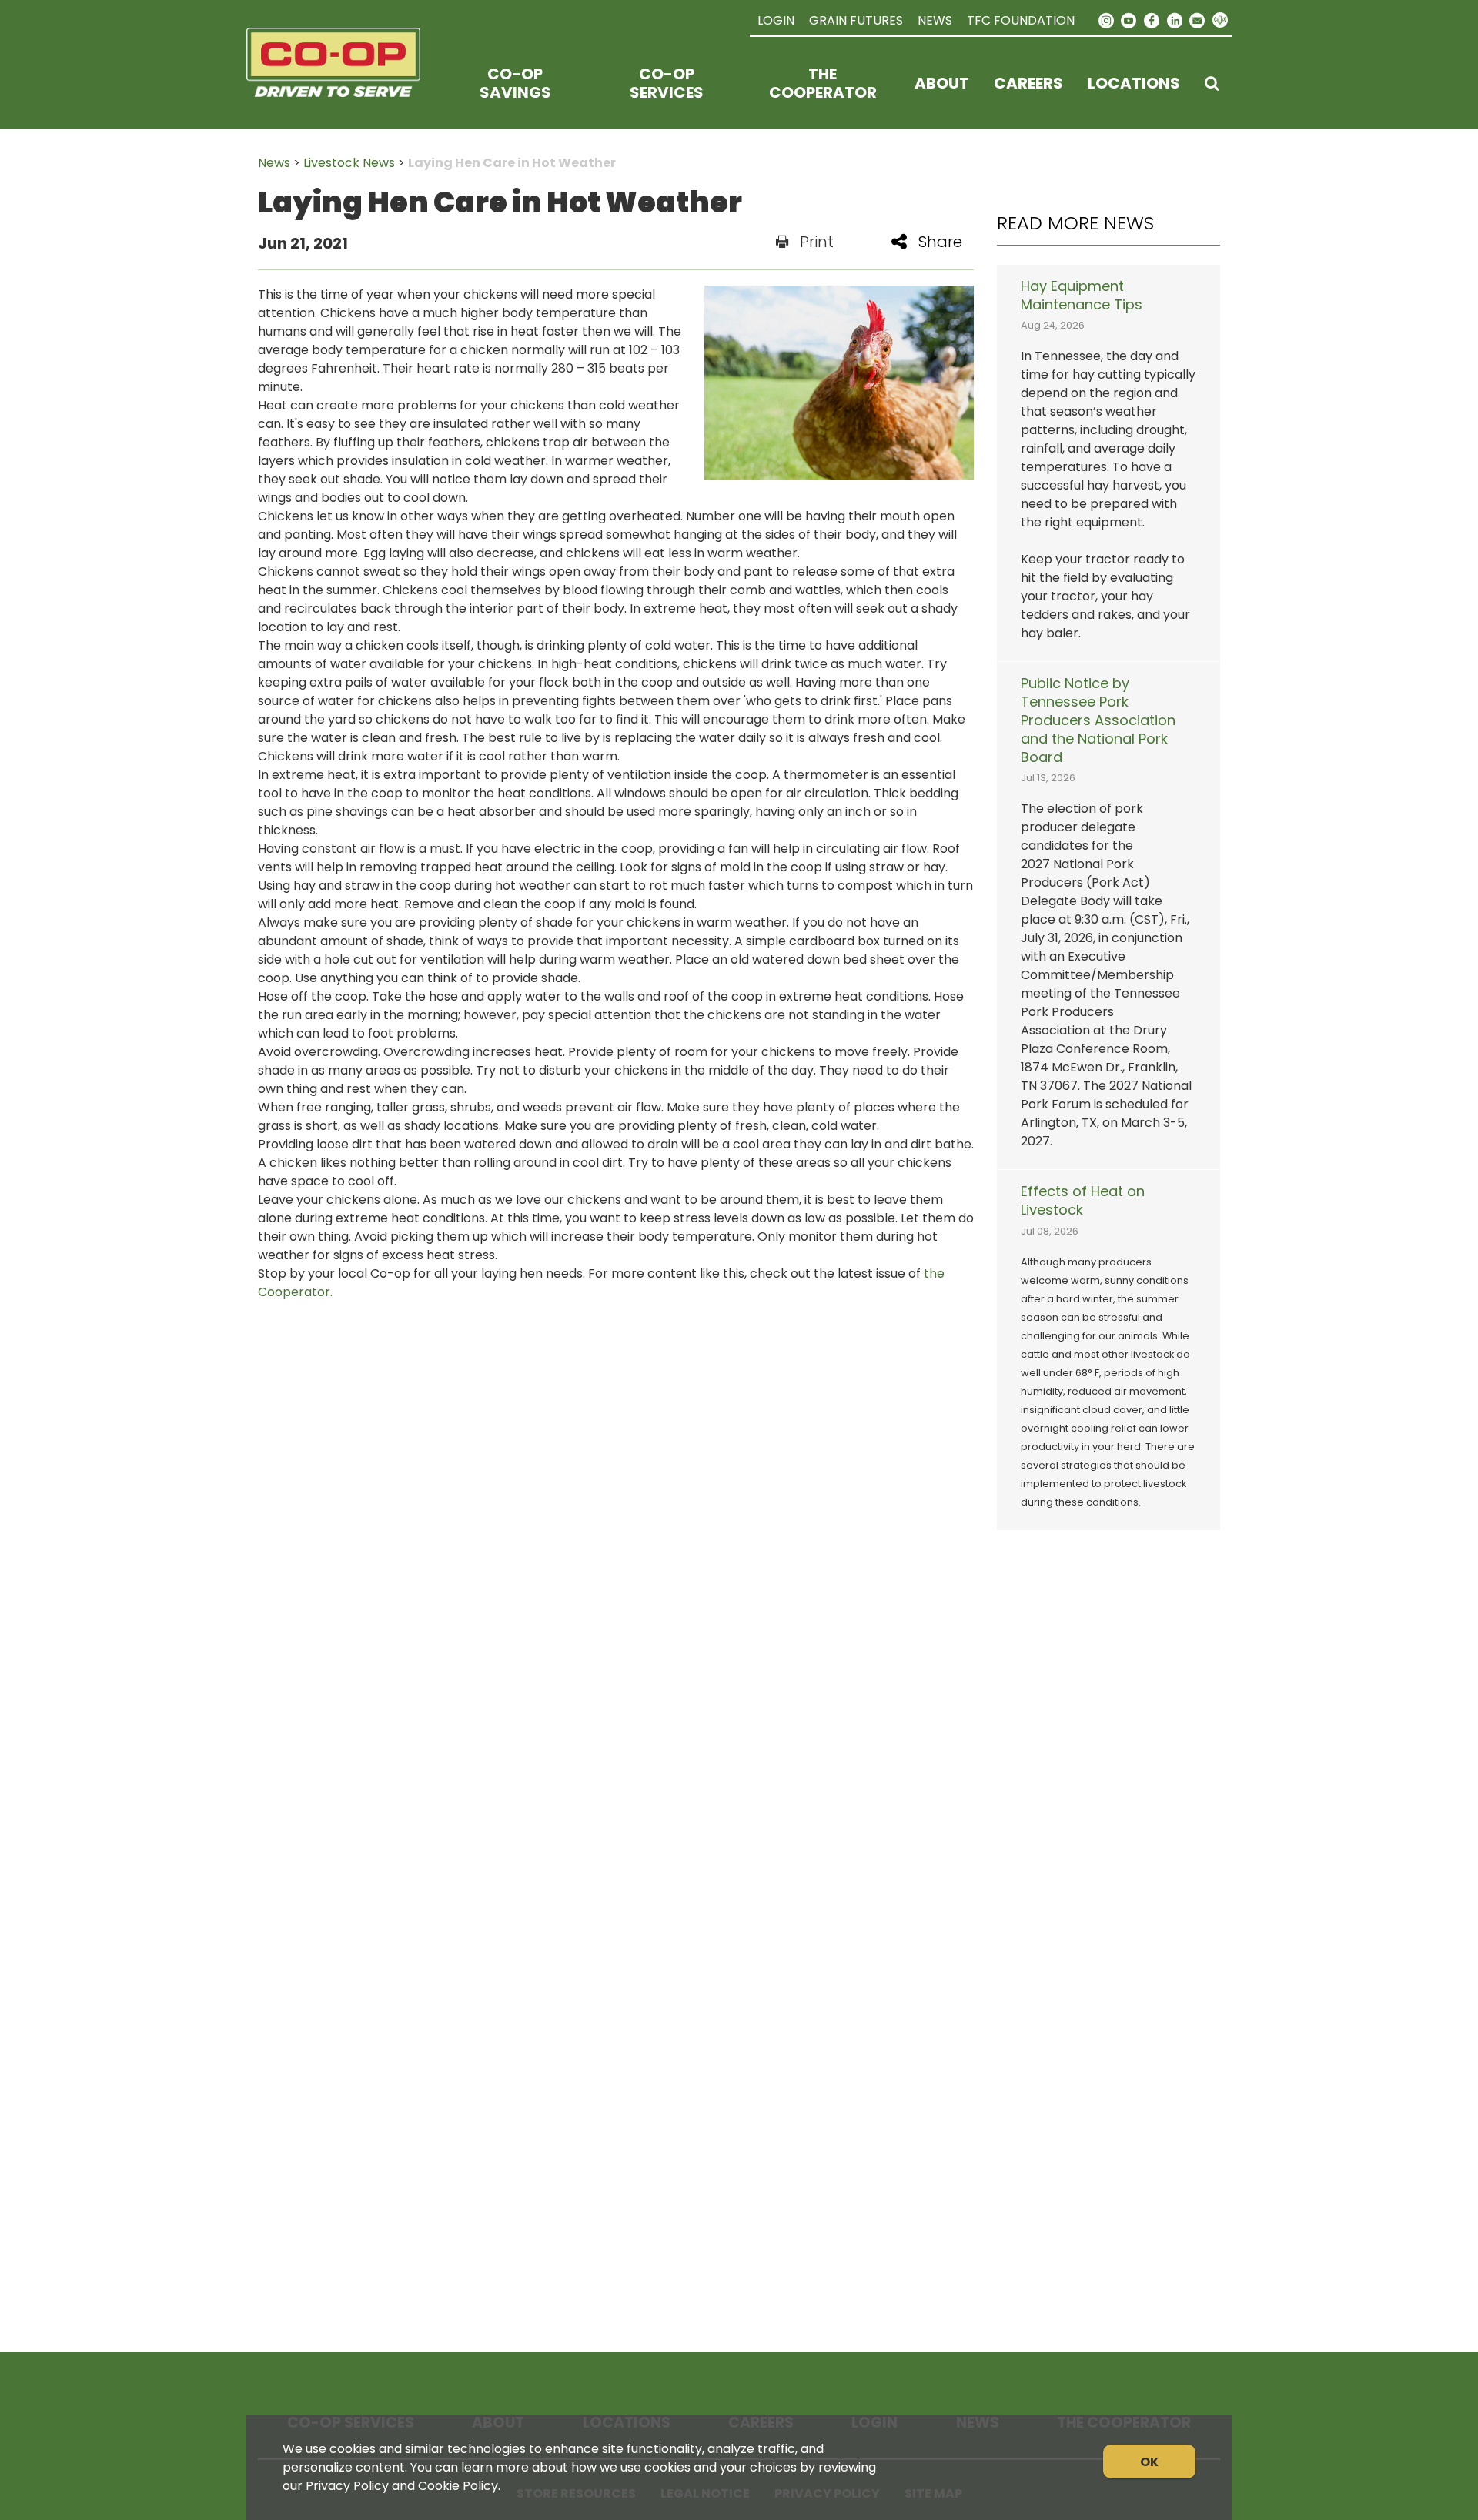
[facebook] (1152, 19)
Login (776, 20)
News (935, 20)
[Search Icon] (1212, 83)
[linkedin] (1175, 19)
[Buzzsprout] (1220, 21)
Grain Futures (856, 20)
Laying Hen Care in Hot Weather (512, 163)
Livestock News (349, 163)
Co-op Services (667, 83)
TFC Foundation (1021, 20)
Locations (1134, 83)
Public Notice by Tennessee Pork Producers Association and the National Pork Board (1098, 720)
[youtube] (1129, 19)
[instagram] (1106, 19)
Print (817, 242)
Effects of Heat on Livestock (1083, 1201)
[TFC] (343, 83)
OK (1149, 2462)
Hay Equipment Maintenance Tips (1082, 296)
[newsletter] (1197, 19)
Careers (1028, 83)
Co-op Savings (515, 83)
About (942, 83)
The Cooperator (823, 83)
